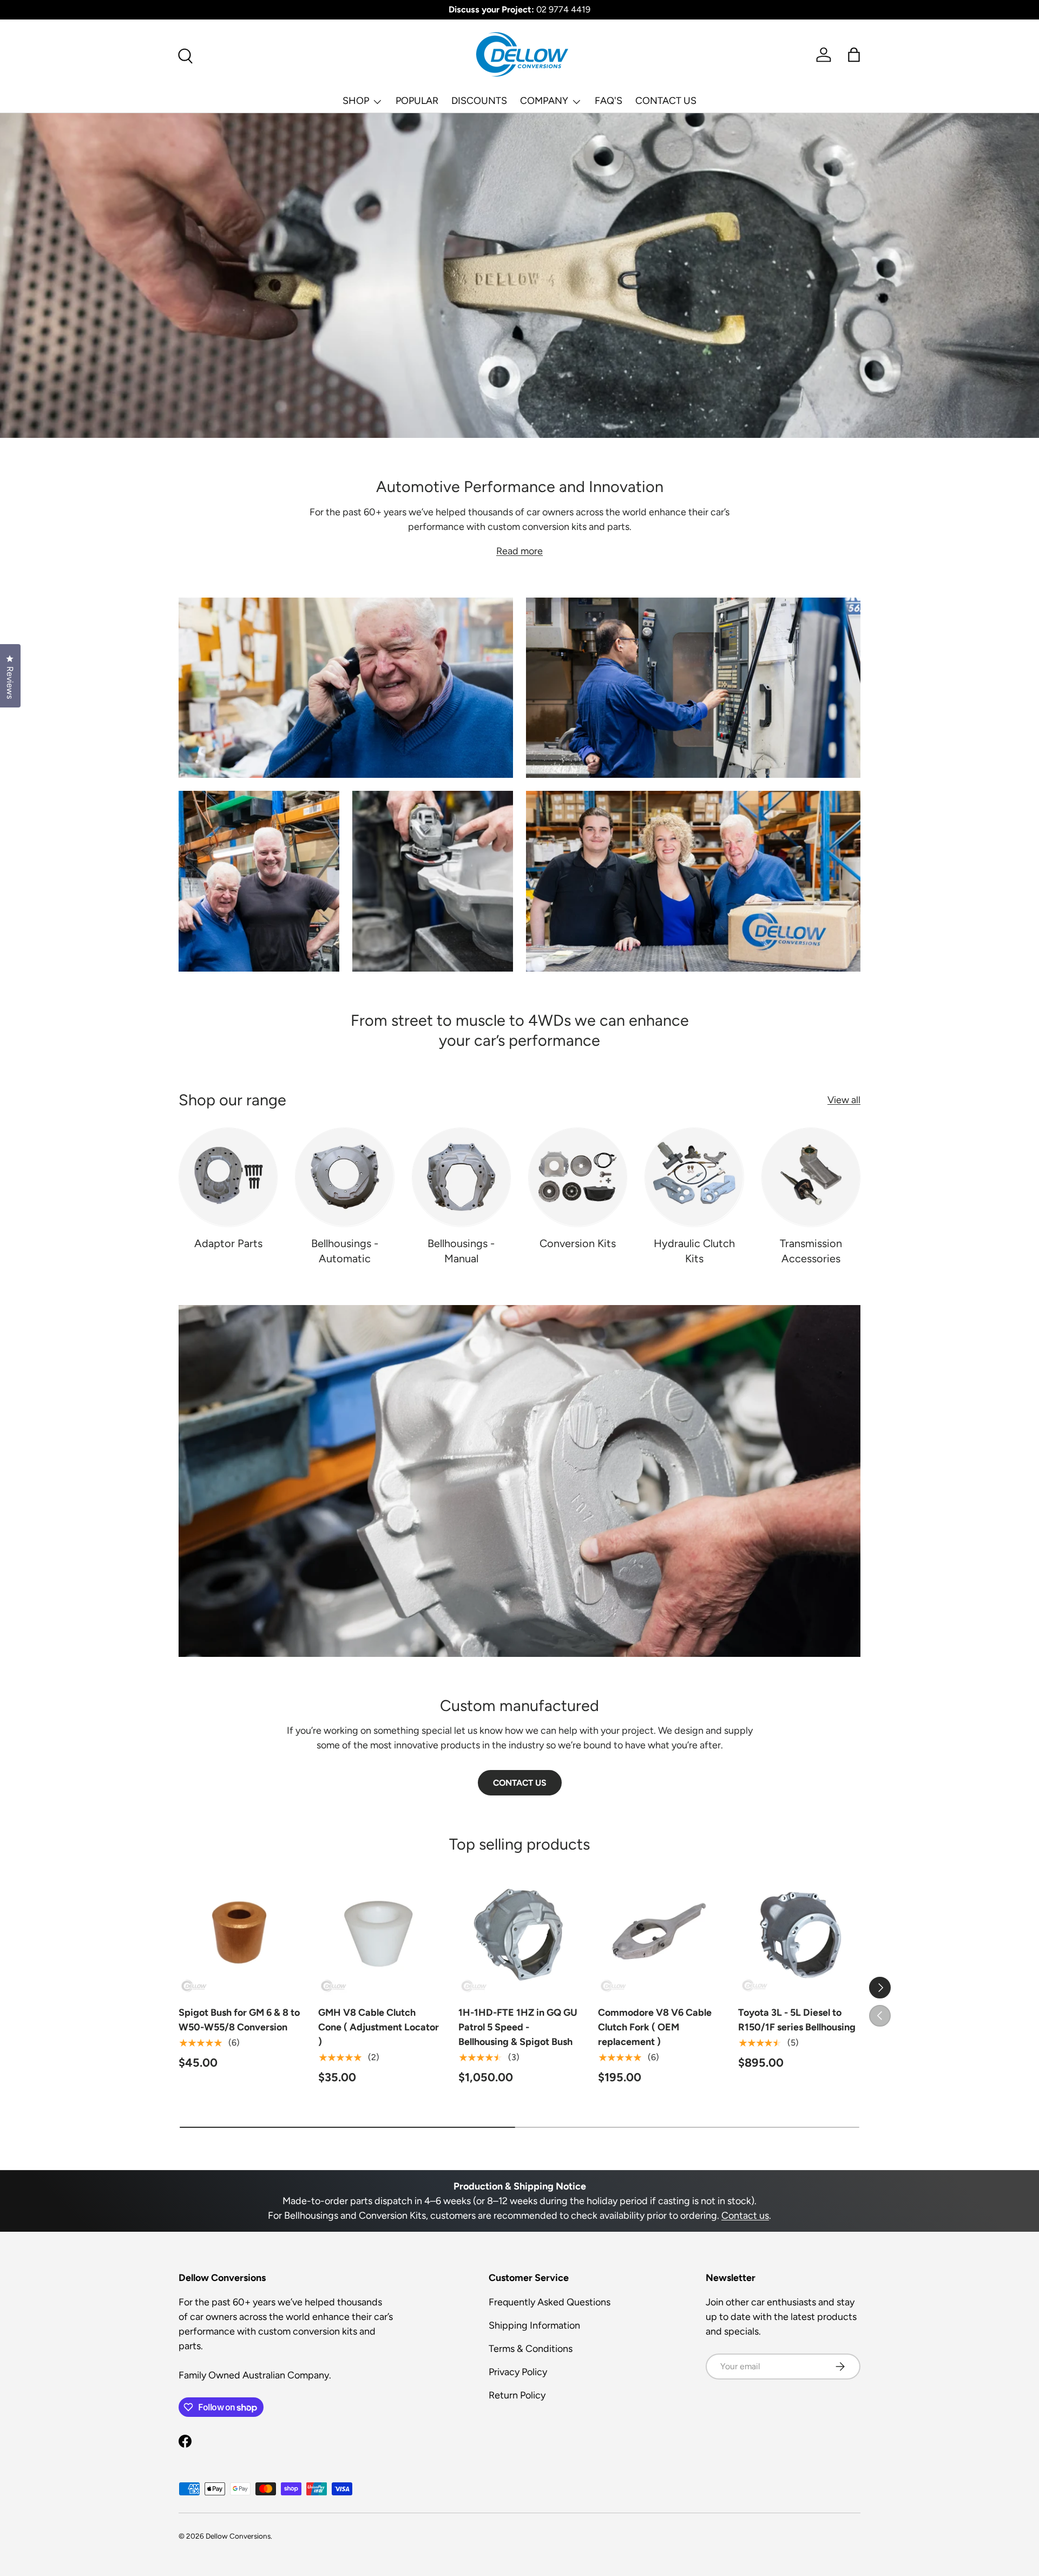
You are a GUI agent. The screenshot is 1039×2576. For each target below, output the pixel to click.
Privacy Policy (518, 2372)
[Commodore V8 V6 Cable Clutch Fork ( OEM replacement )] (659, 1933)
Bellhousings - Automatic (345, 1251)
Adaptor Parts (228, 1243)
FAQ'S (609, 101)
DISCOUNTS (479, 101)
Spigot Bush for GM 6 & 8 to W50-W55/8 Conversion (239, 2020)
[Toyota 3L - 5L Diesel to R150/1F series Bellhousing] (799, 1933)
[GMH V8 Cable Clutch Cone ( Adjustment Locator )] (379, 1933)
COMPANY (544, 101)
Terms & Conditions (531, 2349)
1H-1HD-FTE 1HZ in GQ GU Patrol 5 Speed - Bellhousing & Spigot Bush (518, 2027)
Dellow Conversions (238, 2536)
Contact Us (520, 1783)
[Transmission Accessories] (811, 1177)
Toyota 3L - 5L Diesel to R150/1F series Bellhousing (797, 2020)
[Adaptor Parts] (228, 1177)
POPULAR (417, 101)
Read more (519, 551)
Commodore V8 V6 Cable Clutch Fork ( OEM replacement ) (655, 2027)
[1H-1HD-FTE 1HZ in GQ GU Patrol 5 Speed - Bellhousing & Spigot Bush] (519, 1933)
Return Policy (517, 2395)
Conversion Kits (578, 1243)
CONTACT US (666, 101)
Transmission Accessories (811, 1251)
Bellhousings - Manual (461, 1251)
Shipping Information (534, 2325)
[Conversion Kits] (578, 1177)
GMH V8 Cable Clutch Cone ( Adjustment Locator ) (379, 2027)
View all (844, 1100)
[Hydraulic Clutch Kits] (694, 1177)
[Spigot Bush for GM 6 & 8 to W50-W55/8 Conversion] (240, 1933)
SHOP (356, 101)
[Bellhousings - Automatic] (344, 1177)
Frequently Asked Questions (550, 2302)
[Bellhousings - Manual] (461, 1177)
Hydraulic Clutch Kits (694, 1251)
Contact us (745, 2216)
